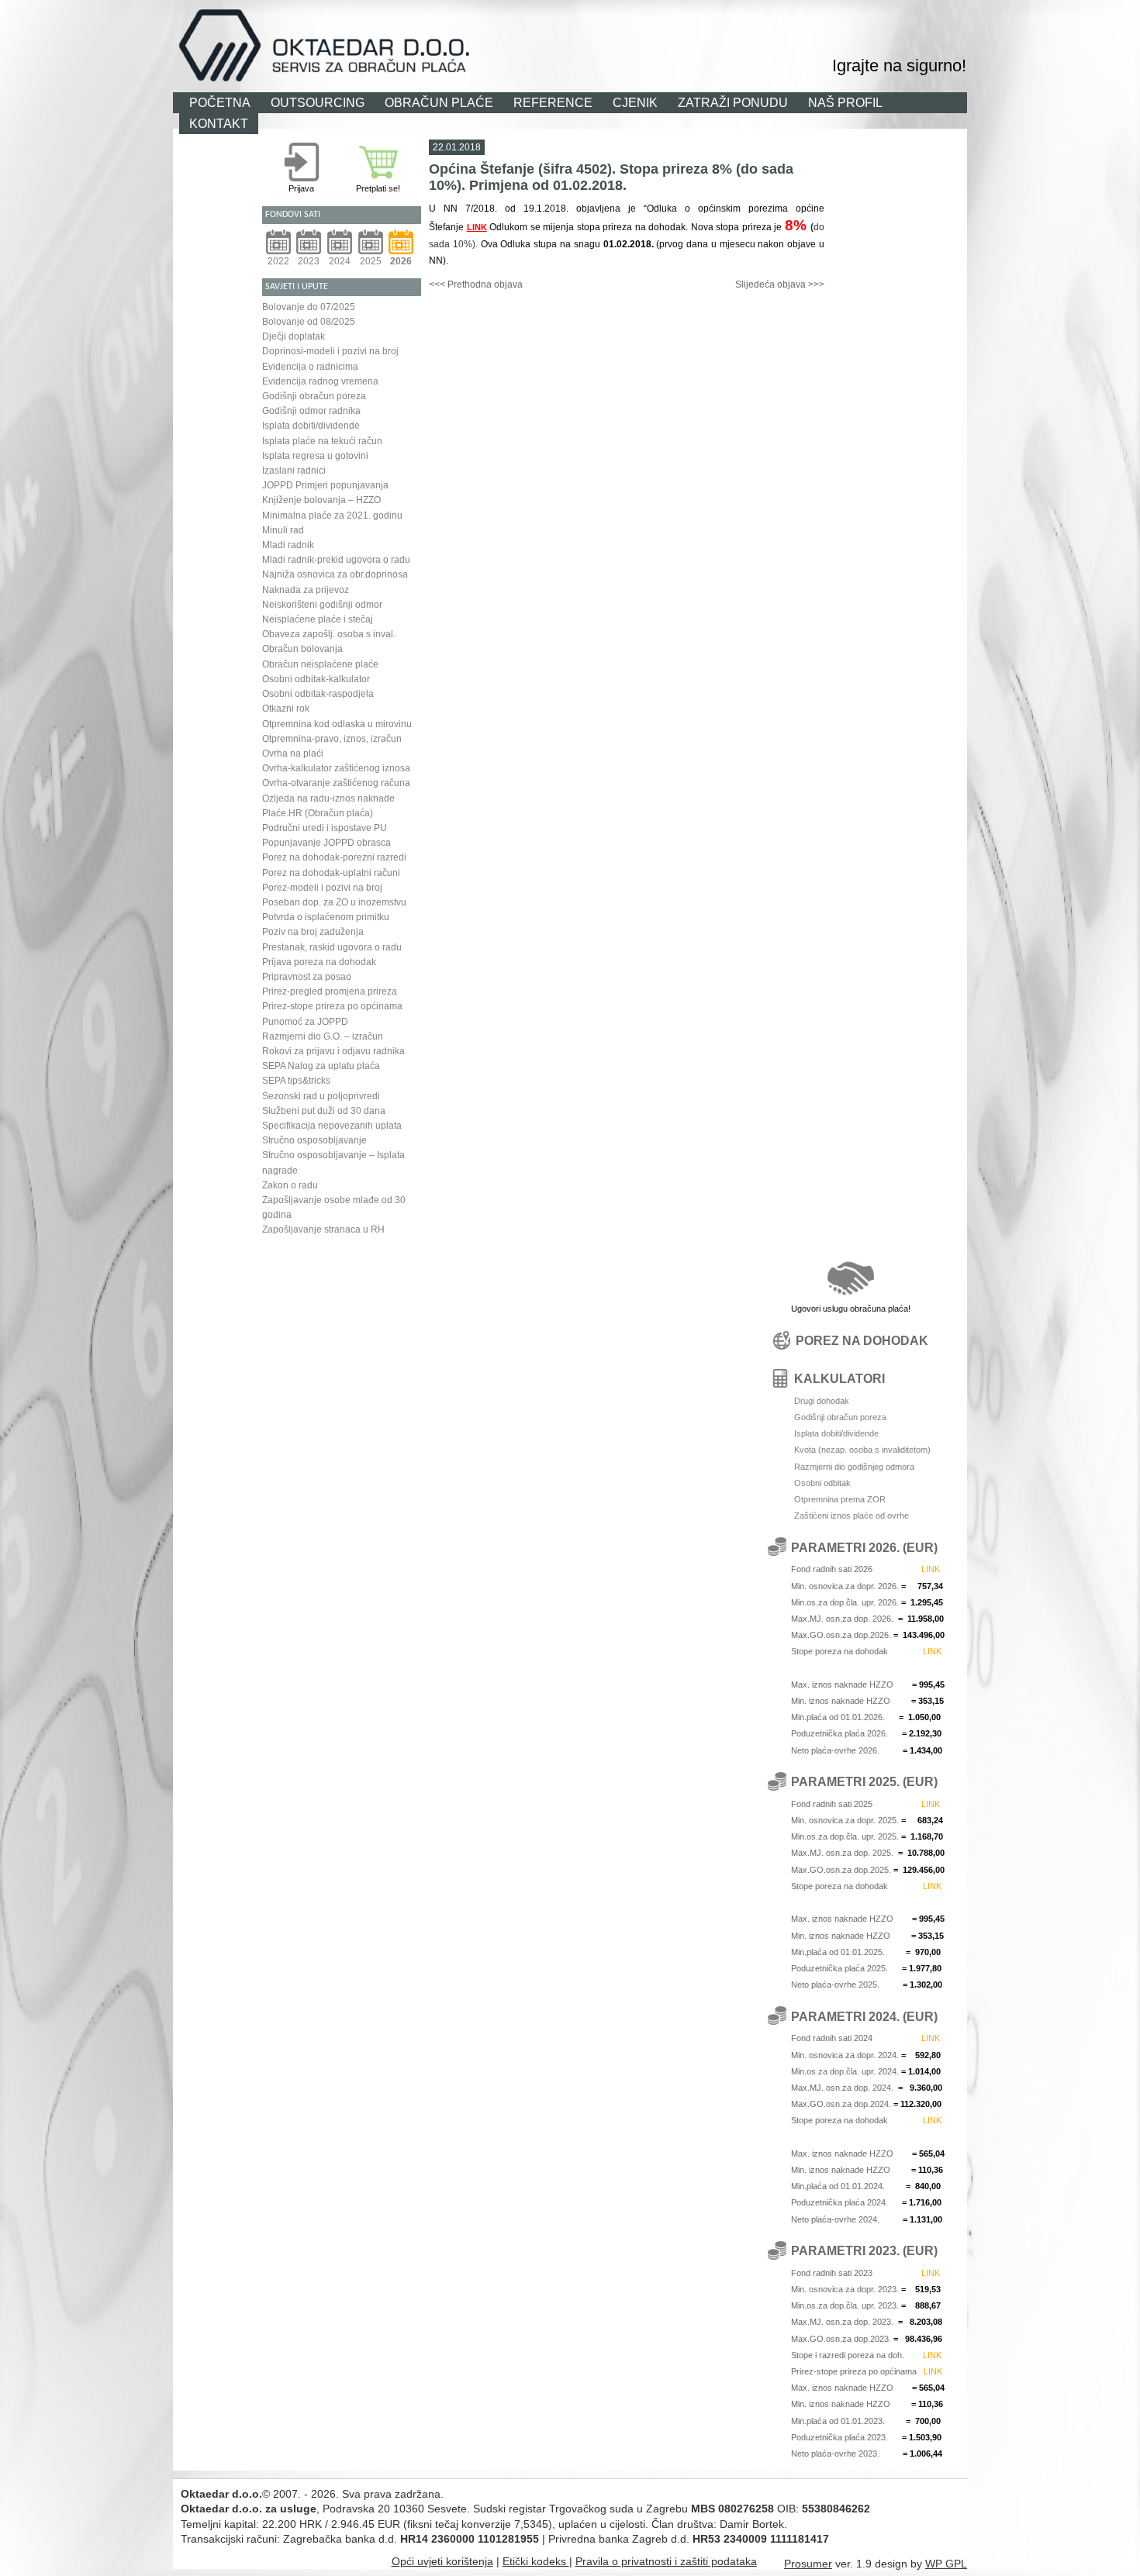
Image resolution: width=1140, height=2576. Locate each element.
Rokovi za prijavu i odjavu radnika (333, 1051)
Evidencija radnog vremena (320, 381)
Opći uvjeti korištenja (442, 2561)
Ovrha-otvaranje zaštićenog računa (336, 783)
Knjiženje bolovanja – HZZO (321, 500)
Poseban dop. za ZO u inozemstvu (334, 902)
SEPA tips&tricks (296, 1081)
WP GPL (946, 2564)
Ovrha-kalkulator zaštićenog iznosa (336, 768)
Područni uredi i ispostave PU (325, 828)
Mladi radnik (288, 545)
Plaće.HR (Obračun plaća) (318, 813)
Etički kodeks (536, 2561)
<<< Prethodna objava (476, 284)
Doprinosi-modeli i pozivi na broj (330, 351)
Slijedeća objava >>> (780, 284)
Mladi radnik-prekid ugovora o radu (336, 560)
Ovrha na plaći (293, 753)
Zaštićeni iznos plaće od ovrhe (852, 1516)
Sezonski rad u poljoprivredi (321, 1096)
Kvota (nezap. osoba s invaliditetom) (862, 1450)
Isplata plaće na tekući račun (322, 441)
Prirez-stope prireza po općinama (332, 1006)
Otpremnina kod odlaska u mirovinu (337, 724)
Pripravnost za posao (307, 977)
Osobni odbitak (822, 1483)
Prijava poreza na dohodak (319, 962)
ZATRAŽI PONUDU (733, 102)
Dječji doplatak (294, 336)
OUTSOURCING (318, 102)
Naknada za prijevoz (306, 590)
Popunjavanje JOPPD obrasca (326, 843)
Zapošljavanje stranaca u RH (323, 1229)
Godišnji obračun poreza (314, 396)
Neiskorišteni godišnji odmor (322, 605)
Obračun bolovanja (302, 649)
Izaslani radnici (294, 471)
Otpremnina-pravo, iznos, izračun (332, 739)
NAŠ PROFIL (845, 102)
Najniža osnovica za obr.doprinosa (335, 574)
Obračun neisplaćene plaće (320, 664)
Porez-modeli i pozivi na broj (322, 888)
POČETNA (220, 102)
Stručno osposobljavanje (314, 1140)
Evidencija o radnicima (310, 367)
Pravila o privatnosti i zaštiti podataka (666, 2561)
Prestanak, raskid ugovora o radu (332, 947)
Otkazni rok (286, 709)
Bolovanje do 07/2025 (309, 307)
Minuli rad (283, 530)
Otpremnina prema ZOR (840, 1499)
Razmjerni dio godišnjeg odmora (854, 1467)
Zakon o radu (290, 1185)
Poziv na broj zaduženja (313, 932)
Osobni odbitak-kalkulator (316, 679)
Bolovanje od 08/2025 (309, 322)
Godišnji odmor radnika (311, 411)
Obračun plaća (686, 19)
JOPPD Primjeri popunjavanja (325, 485)
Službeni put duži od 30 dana (324, 1111)
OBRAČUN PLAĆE (439, 102)
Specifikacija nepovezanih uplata (332, 1126)
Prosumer (808, 2564)
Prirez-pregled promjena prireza (330, 991)
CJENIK (635, 102)
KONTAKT (219, 123)
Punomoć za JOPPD (305, 1022)
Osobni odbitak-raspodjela (318, 694)
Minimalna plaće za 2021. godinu (332, 516)
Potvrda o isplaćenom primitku (326, 917)
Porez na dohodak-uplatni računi (331, 873)
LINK (477, 227)
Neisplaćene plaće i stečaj (318, 619)
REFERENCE (553, 102)
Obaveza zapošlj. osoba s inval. (329, 634)
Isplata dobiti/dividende (311, 426)
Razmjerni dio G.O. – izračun (323, 1036)
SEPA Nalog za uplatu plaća (321, 1066)
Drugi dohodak (822, 1401)
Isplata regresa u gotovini (315, 456)
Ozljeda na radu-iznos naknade (328, 798)
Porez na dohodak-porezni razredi (334, 857)
